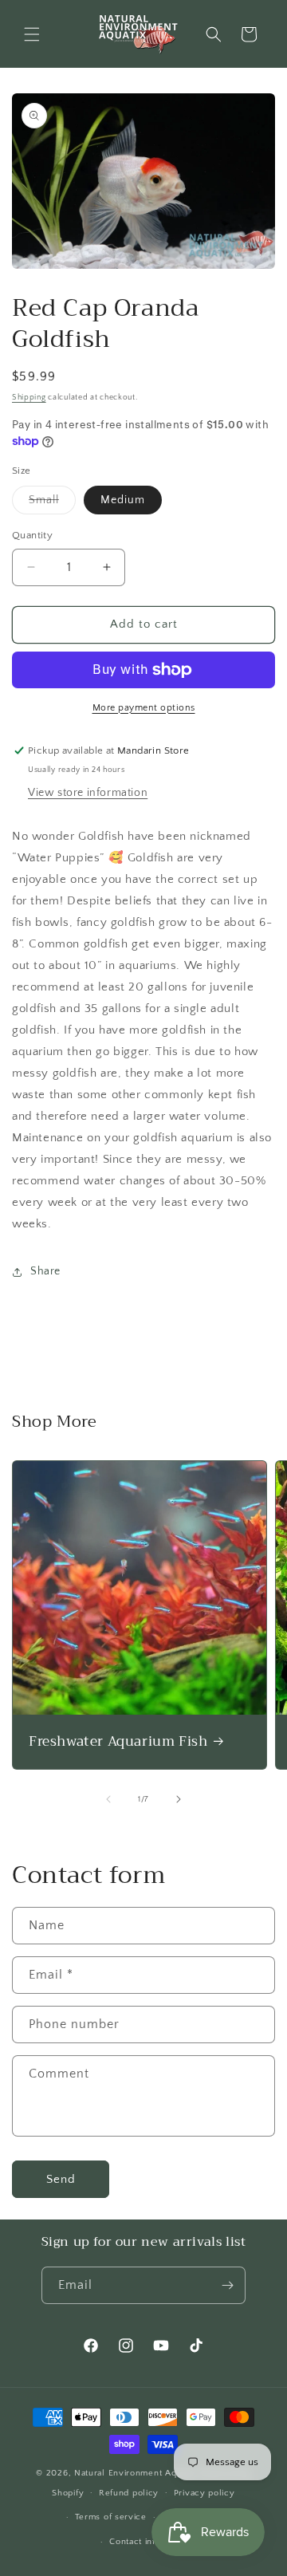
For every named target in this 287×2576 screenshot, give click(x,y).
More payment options (144, 708)
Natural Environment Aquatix (136, 2473)
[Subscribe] (227, 2285)
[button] (32, 34)
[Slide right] (179, 1799)
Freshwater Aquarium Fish (118, 1742)
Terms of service (111, 2517)
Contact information (151, 2542)
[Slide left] (108, 1799)
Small (52, 504)
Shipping (29, 398)
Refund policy (129, 2493)
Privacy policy (204, 2493)
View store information (88, 793)
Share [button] (45, 1271)
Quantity (32, 535)
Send (61, 2179)
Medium (123, 500)
